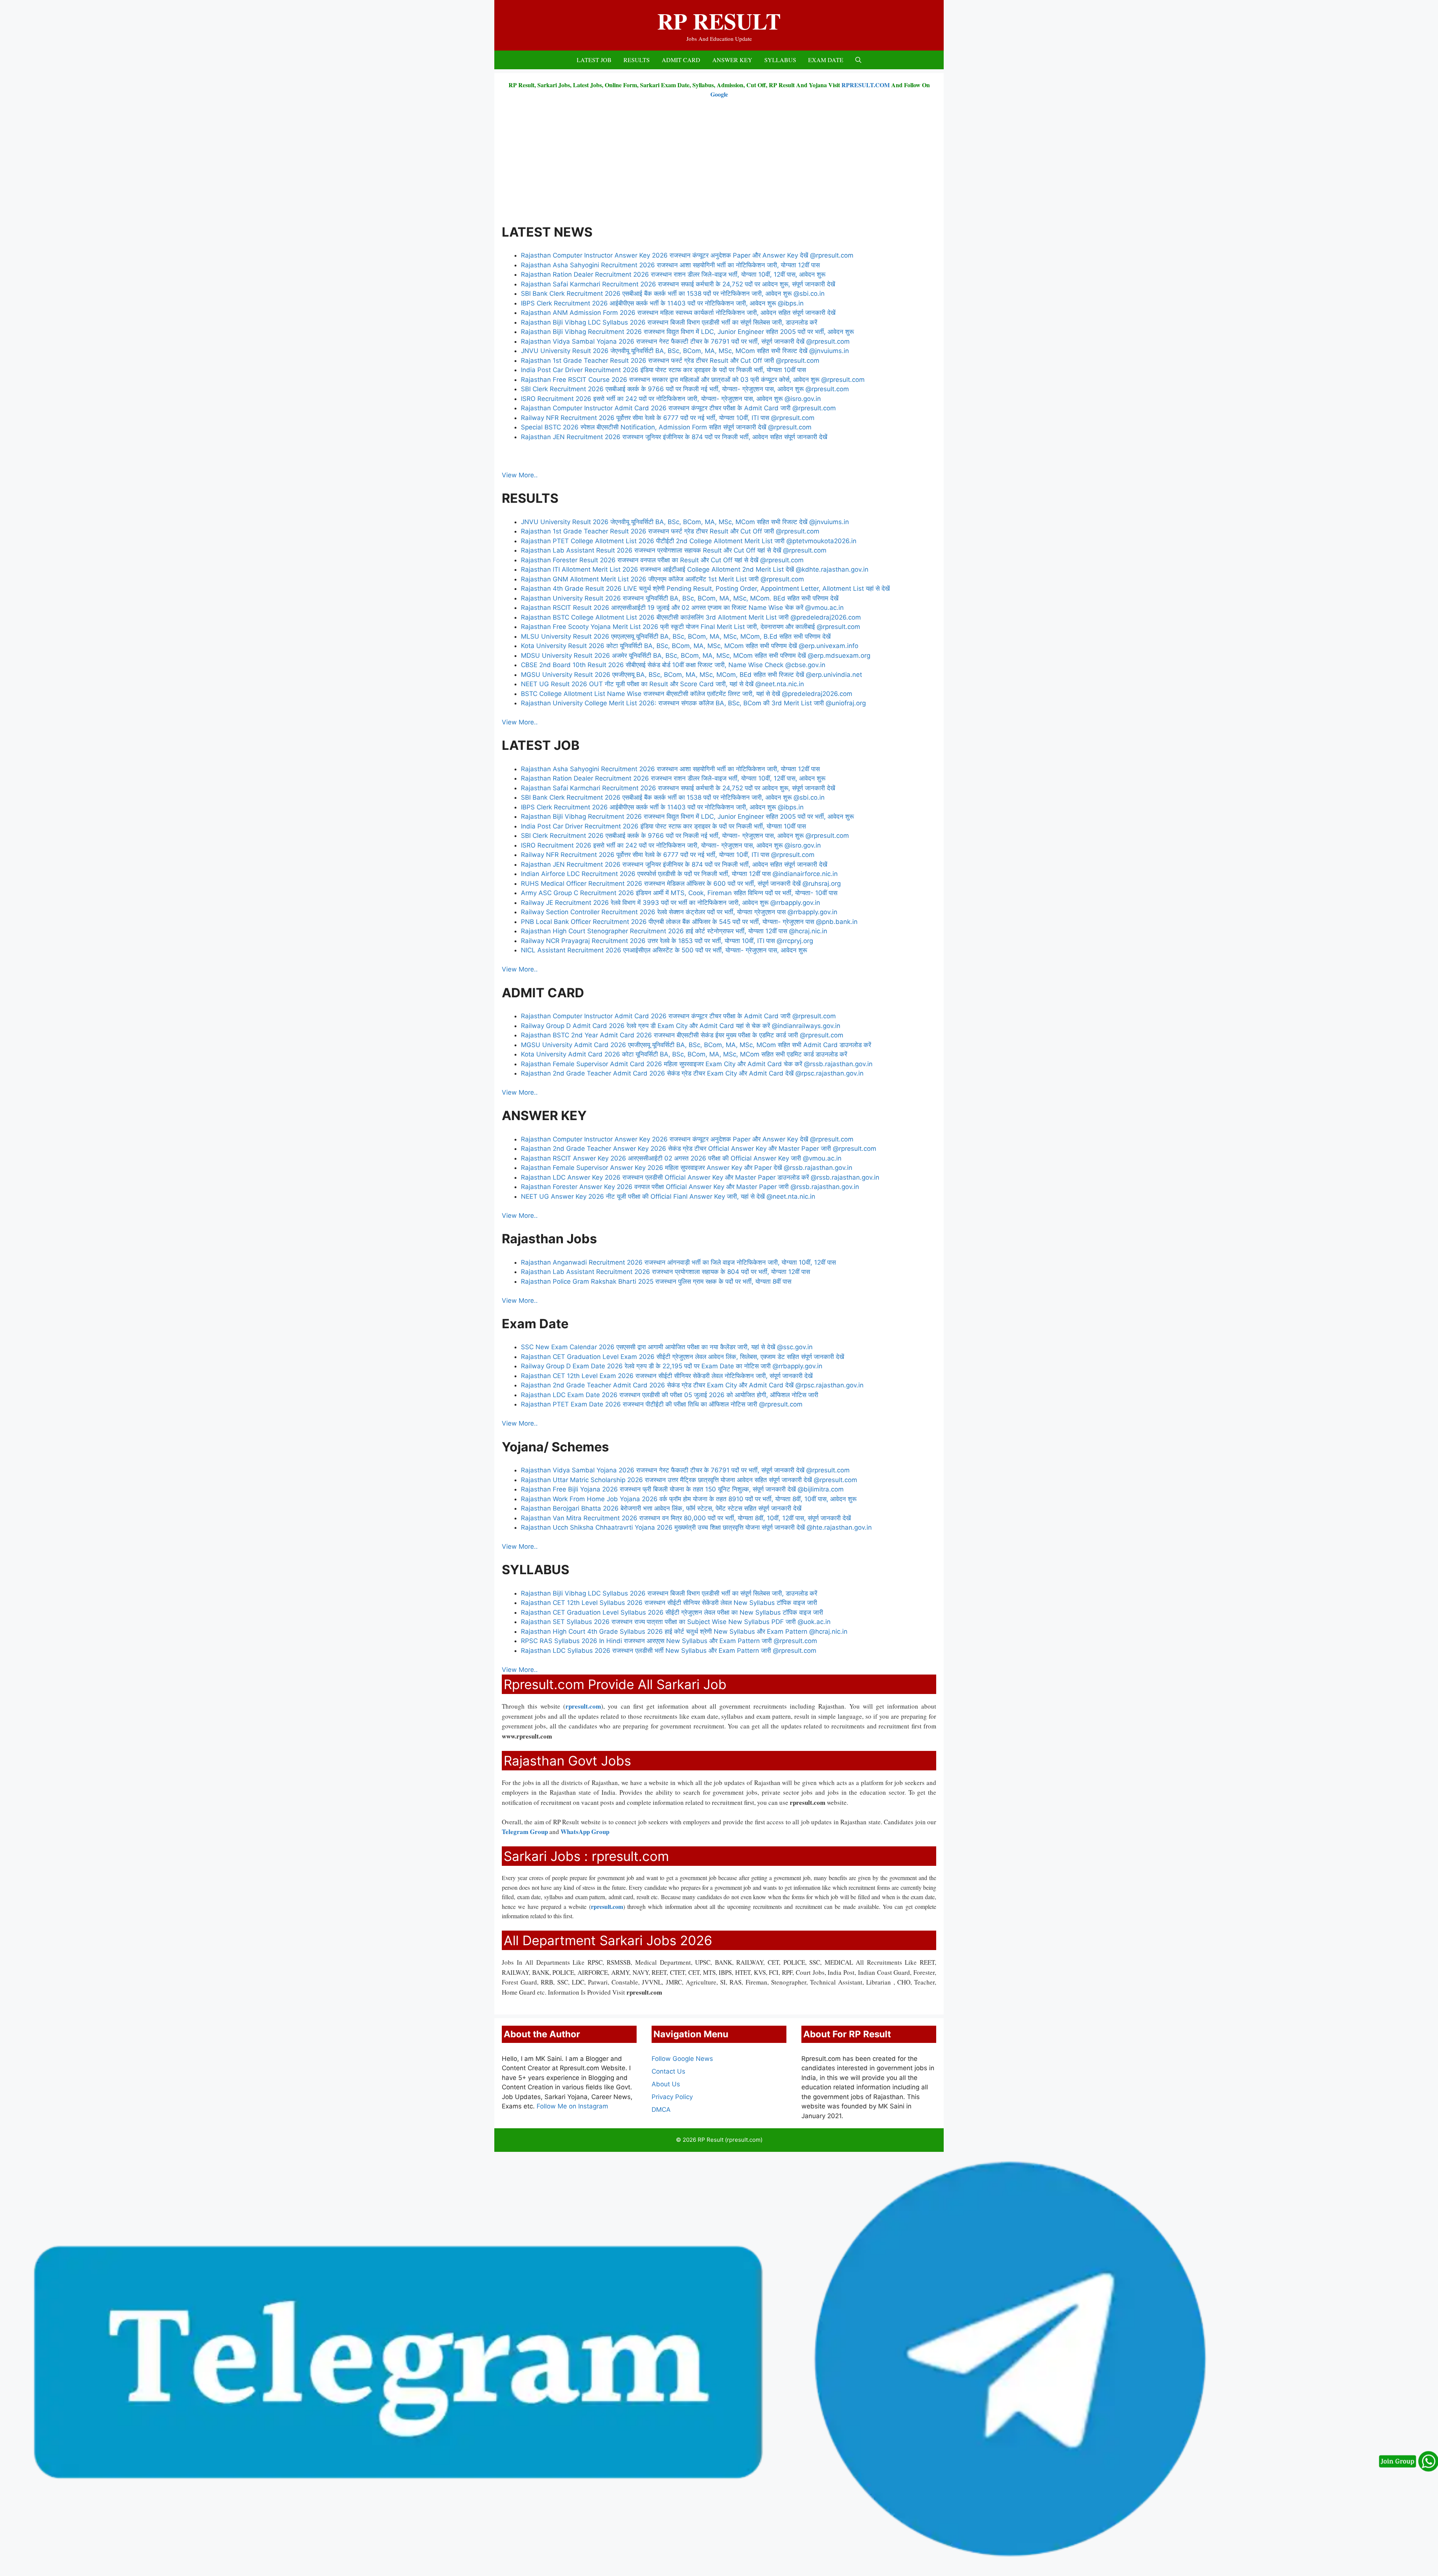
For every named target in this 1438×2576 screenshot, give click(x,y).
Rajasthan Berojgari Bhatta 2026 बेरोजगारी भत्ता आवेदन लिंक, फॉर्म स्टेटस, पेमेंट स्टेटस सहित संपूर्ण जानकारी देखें (661, 1508)
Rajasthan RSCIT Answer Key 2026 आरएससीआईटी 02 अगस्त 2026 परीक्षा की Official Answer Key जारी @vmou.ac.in (681, 1158)
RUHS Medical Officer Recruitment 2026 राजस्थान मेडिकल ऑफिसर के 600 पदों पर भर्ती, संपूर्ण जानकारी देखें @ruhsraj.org (681, 883)
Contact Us (668, 2071)
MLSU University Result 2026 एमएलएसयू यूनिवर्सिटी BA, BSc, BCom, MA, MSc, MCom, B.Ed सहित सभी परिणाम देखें (676, 636)
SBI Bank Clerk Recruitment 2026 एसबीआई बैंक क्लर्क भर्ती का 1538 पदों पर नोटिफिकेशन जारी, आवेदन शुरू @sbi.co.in (673, 294)
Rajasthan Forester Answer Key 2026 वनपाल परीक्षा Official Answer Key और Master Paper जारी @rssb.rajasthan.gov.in (690, 1187)
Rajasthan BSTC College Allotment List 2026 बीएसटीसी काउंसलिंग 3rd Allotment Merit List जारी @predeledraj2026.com (691, 617)
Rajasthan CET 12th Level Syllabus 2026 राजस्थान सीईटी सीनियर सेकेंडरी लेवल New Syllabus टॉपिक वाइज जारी (669, 1603)
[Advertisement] (719, 161)
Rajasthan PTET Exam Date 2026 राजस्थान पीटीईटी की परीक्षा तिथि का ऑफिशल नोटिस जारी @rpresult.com (662, 1404)
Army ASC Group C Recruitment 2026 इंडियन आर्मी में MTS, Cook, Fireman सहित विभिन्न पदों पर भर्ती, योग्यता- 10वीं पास (679, 893)
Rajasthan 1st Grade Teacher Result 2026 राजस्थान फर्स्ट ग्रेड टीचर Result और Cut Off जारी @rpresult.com (670, 361)
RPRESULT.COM (866, 85)
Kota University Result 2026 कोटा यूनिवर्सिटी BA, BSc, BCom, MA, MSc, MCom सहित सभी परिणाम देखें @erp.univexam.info (691, 646)
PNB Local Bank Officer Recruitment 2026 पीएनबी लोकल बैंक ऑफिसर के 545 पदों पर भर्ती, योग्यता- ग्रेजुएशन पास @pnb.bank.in (689, 922)
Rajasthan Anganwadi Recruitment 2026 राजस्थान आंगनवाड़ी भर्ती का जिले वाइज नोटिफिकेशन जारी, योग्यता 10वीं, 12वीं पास (678, 1262)
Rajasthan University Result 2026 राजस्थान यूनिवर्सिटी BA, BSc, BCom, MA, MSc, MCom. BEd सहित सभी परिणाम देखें (680, 598)
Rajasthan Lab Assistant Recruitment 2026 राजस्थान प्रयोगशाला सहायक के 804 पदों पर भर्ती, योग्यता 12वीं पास (665, 1272)
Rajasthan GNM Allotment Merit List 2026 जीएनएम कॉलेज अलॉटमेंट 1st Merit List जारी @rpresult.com (662, 579)
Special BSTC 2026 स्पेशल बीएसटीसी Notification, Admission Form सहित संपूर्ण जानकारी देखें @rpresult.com (666, 427)
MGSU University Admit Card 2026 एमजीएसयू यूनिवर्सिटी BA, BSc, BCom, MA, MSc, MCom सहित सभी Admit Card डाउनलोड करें (696, 1045)
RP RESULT (719, 21)
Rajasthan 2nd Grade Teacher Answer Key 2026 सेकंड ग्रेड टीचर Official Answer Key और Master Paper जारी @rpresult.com (699, 1149)
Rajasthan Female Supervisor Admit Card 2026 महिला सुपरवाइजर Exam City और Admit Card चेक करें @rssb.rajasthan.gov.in (697, 1064)
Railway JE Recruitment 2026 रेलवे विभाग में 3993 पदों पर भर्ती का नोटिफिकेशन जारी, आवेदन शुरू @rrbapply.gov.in (671, 903)
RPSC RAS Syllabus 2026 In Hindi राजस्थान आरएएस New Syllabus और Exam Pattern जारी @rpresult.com (669, 1641)
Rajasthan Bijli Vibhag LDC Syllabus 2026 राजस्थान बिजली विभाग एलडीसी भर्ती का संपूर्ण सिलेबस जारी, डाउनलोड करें (669, 322)
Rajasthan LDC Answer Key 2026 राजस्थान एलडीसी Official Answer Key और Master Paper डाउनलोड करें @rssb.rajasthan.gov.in (700, 1177)
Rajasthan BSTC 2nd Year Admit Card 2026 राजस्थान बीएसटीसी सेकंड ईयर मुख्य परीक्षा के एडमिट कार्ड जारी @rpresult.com (682, 1035)
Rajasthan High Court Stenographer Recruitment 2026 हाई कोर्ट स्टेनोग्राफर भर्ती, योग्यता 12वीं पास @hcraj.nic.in (674, 931)
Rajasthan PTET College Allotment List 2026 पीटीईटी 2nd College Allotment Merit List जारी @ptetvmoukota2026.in (689, 541)
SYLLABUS (780, 60)
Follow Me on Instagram (572, 2106)
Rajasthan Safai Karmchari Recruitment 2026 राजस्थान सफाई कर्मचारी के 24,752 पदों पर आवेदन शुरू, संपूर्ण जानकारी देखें (678, 284)
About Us (666, 2084)
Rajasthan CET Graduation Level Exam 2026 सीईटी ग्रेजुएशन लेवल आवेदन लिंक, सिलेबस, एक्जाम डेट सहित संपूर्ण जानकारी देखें (683, 1357)
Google (719, 94)
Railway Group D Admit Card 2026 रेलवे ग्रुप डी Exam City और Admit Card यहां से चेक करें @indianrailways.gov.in (681, 1026)
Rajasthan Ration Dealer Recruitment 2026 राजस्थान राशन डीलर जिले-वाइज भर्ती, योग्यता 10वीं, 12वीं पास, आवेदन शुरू (673, 274)
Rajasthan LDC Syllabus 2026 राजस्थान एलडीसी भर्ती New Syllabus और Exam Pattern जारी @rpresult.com (669, 1651)
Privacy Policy (672, 2097)
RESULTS (637, 60)
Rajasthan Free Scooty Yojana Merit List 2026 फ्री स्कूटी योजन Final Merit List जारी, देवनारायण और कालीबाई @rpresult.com (691, 627)
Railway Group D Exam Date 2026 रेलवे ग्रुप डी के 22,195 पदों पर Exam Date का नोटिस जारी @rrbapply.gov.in (672, 1366)
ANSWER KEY (732, 60)
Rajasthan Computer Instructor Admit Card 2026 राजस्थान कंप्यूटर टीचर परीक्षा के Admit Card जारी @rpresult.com (679, 408)
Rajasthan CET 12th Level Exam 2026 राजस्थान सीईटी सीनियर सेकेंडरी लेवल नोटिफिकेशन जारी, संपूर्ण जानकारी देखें (667, 1376)
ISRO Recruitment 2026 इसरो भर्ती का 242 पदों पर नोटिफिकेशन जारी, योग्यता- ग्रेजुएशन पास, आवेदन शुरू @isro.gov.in (671, 399)
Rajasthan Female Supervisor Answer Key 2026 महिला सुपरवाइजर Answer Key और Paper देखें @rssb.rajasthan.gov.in (687, 1168)
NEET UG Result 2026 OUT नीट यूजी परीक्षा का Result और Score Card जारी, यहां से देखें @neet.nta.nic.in (662, 684)
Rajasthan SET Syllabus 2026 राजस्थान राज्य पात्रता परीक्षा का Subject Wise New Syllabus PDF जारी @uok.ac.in (676, 1622)
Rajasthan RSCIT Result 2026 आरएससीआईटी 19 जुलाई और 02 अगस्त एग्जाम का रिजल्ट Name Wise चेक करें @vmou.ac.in (682, 608)
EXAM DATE (826, 60)
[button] (858, 60)
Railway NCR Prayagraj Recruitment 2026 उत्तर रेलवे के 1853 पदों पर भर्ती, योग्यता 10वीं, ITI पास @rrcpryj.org (668, 941)
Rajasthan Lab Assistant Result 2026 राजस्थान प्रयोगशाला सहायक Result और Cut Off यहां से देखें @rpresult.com (674, 550)
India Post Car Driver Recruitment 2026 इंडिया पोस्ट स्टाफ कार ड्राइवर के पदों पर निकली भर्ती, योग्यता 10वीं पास (663, 370)
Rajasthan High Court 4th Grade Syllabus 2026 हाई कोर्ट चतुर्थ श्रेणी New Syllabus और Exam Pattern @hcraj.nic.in (684, 1631)
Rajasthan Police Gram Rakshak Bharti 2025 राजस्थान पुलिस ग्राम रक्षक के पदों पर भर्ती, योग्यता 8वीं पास (656, 1281)
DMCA (661, 2110)
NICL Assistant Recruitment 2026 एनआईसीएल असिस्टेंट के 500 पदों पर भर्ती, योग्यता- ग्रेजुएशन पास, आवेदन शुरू (664, 950)
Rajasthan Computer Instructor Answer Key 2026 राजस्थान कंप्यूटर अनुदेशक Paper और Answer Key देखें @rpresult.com (688, 255)
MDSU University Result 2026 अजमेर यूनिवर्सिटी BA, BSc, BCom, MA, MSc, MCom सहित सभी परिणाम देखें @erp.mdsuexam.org (696, 656)
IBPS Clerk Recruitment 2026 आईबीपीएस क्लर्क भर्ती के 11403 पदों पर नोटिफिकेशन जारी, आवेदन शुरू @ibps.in (662, 303)
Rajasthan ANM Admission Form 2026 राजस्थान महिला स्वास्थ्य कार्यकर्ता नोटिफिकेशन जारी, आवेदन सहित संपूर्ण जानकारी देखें (678, 313)
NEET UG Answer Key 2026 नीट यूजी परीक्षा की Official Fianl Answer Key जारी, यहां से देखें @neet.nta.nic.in (668, 1196)
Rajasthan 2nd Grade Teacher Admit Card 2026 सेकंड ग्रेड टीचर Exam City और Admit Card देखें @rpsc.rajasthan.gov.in (692, 1073)
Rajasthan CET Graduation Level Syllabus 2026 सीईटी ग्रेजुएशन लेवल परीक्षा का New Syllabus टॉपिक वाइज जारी (672, 1612)
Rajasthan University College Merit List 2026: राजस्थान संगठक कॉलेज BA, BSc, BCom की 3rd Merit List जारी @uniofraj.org (693, 703)
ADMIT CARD (681, 60)
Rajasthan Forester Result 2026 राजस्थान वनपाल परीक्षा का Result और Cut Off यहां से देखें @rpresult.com (663, 560)
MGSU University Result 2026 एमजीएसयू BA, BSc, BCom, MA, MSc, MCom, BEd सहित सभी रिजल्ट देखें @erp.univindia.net (691, 675)
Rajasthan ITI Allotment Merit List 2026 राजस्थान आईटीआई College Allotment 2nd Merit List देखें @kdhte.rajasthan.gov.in (695, 569)
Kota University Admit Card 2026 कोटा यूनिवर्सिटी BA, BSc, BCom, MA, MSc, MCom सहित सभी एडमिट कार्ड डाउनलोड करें (685, 1054)
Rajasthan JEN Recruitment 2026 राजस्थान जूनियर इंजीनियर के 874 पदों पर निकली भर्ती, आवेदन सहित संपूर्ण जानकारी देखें (674, 437)
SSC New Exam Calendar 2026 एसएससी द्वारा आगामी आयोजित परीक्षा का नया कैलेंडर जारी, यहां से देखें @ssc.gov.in (668, 1347)
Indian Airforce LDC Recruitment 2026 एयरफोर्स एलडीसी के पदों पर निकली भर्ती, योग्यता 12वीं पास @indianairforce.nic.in (679, 874)
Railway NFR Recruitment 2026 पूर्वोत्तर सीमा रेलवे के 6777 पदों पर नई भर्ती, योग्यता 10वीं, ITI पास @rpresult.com (668, 418)
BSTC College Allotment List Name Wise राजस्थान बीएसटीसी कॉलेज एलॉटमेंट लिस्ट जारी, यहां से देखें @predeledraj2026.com (688, 694)
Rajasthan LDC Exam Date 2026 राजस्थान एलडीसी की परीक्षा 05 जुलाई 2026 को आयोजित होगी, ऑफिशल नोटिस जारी (670, 1395)
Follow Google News (682, 2059)
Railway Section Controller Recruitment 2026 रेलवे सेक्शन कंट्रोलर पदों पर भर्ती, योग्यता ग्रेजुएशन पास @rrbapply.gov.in (679, 912)
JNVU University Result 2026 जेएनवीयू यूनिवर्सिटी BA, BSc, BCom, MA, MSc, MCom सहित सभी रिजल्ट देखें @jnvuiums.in (685, 351)
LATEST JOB (594, 60)
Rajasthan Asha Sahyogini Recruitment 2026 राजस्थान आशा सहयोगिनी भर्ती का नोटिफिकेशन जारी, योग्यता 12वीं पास (670, 265)
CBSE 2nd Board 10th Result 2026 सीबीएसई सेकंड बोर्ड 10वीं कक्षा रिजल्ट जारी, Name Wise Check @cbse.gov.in (673, 665)
